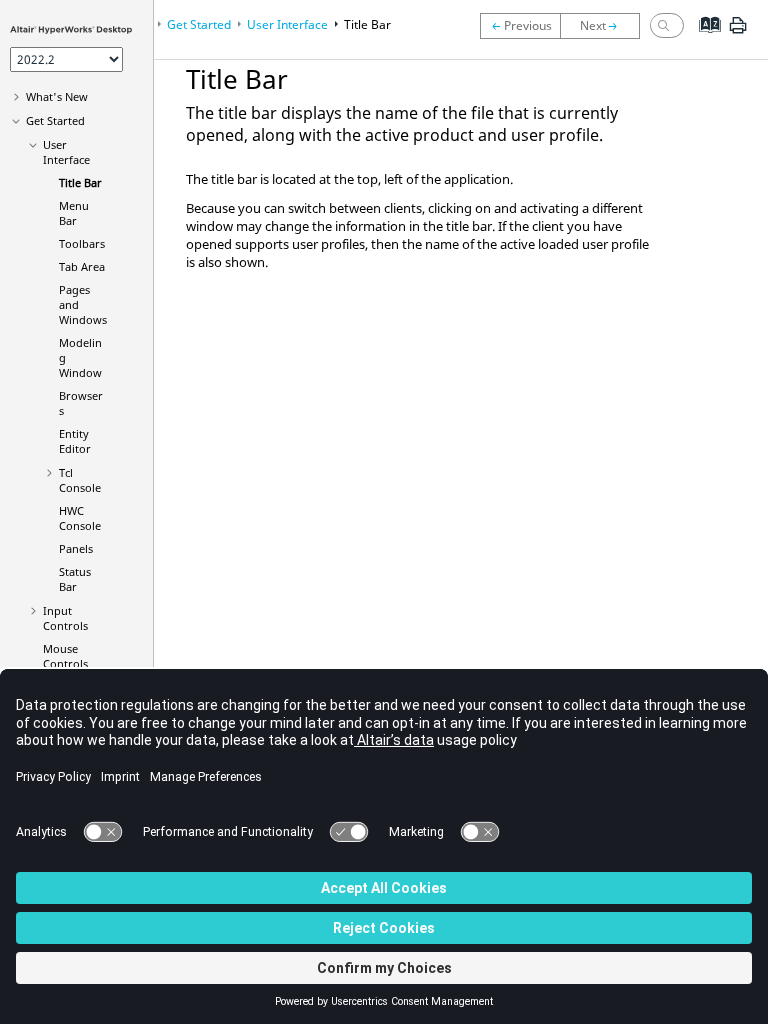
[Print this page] (738, 33)
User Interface (66, 152)
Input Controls (65, 618)
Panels (76, 548)
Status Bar (75, 579)
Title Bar (80, 182)
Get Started (55, 120)
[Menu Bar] (605, 26)
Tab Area (82, 266)
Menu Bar (74, 213)
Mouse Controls (65, 656)
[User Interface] (520, 26)
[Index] (703, 40)
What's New (57, 96)
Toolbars (82, 243)
